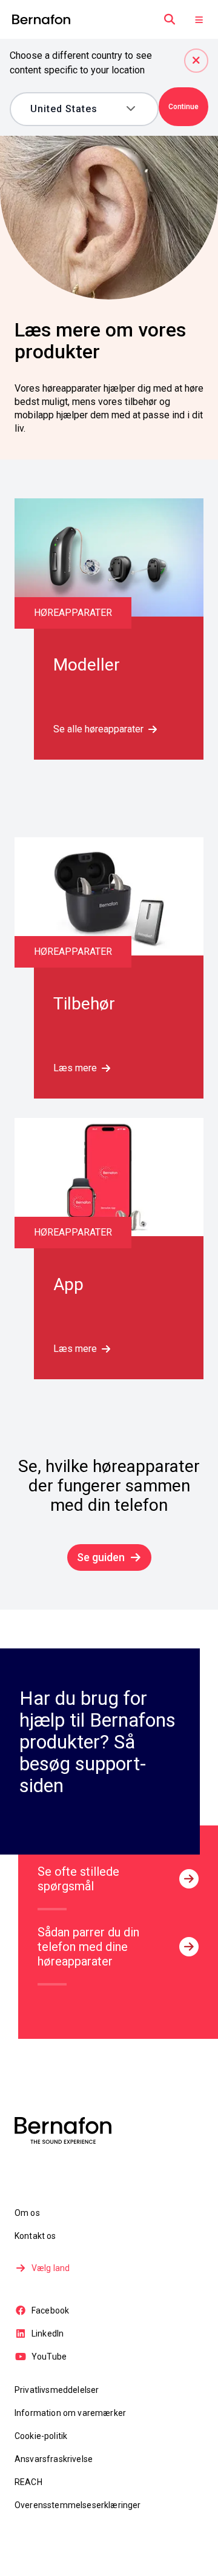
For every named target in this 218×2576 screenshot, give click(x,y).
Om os (27, 2213)
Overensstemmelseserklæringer (78, 2505)
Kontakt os (35, 2236)
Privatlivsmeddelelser (57, 2390)
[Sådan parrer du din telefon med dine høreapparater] (189, 1947)
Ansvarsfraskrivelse (54, 2459)
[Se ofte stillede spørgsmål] (189, 1879)
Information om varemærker (70, 2413)
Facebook (50, 2310)
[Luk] (196, 61)
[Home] (41, 20)
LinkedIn (48, 2333)
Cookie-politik (41, 2436)
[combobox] (76, 109)
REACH (28, 2482)
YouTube (49, 2357)
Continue (183, 107)
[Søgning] (170, 19)
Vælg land (51, 2268)
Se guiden (101, 1557)
